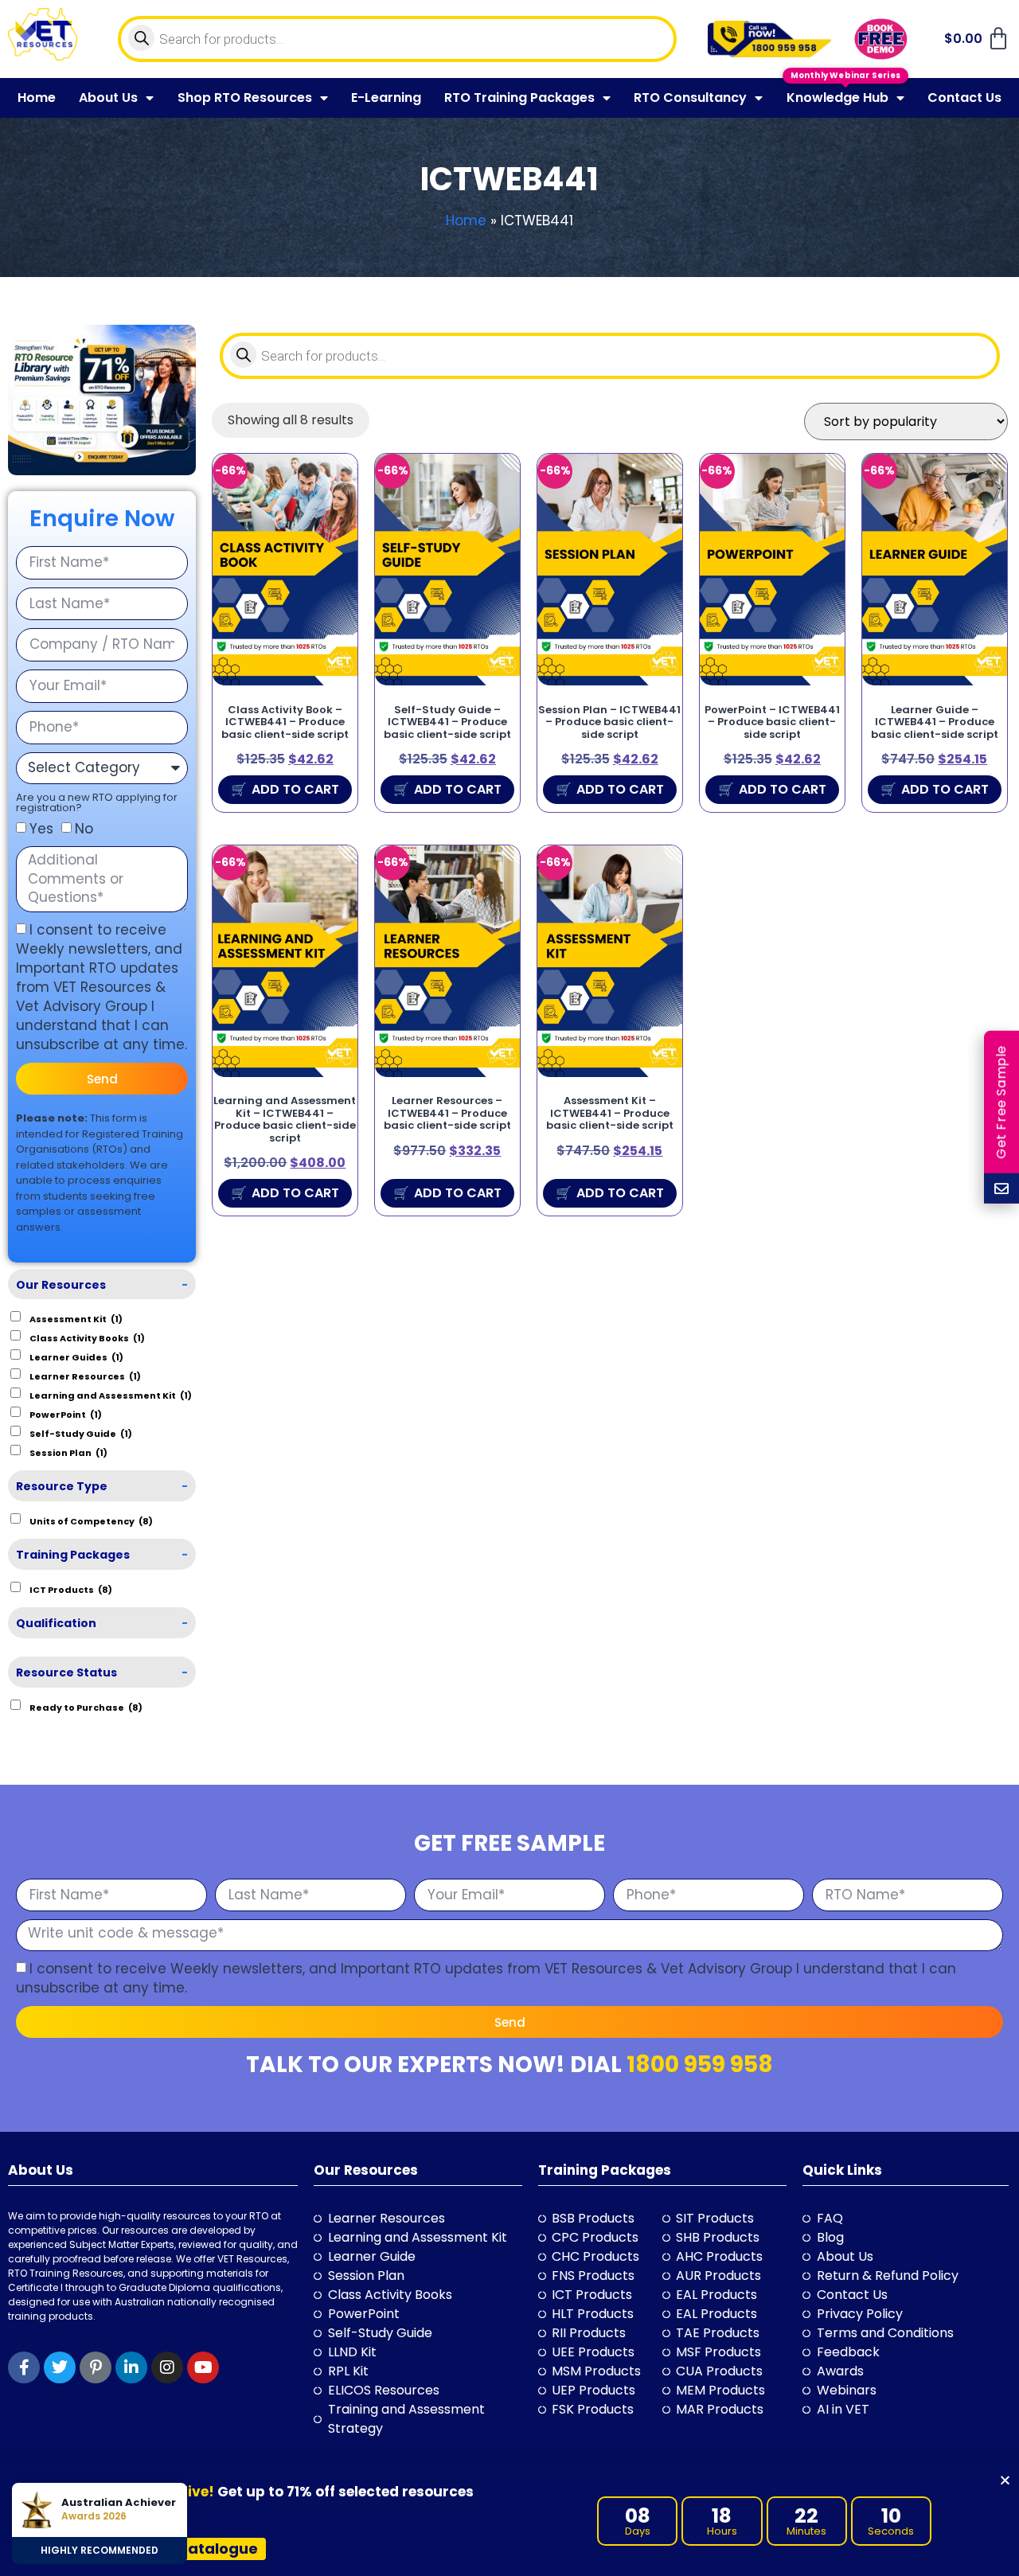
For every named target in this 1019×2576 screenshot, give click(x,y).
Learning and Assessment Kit (111, 1395)
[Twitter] (60, 2367)
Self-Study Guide (81, 1433)
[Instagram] (167, 2367)
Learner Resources (85, 1376)
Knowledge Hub (837, 98)
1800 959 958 (700, 2065)
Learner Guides (76, 1356)
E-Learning (386, 98)
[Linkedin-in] (131, 2367)
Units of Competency (91, 1520)
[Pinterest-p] (96, 2367)
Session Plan (68, 1452)
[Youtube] (203, 2367)
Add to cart (295, 789)
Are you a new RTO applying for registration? (97, 802)
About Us (108, 98)
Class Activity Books (87, 1337)
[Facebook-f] (24, 2367)
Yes (41, 829)
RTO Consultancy (690, 98)
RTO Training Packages (519, 98)
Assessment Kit (76, 1318)
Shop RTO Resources (245, 98)
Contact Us (964, 98)
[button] (1005, 2480)
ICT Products (71, 1589)
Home (37, 98)
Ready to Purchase (86, 1707)
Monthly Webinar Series (845, 78)
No (84, 829)
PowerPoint (66, 1414)
